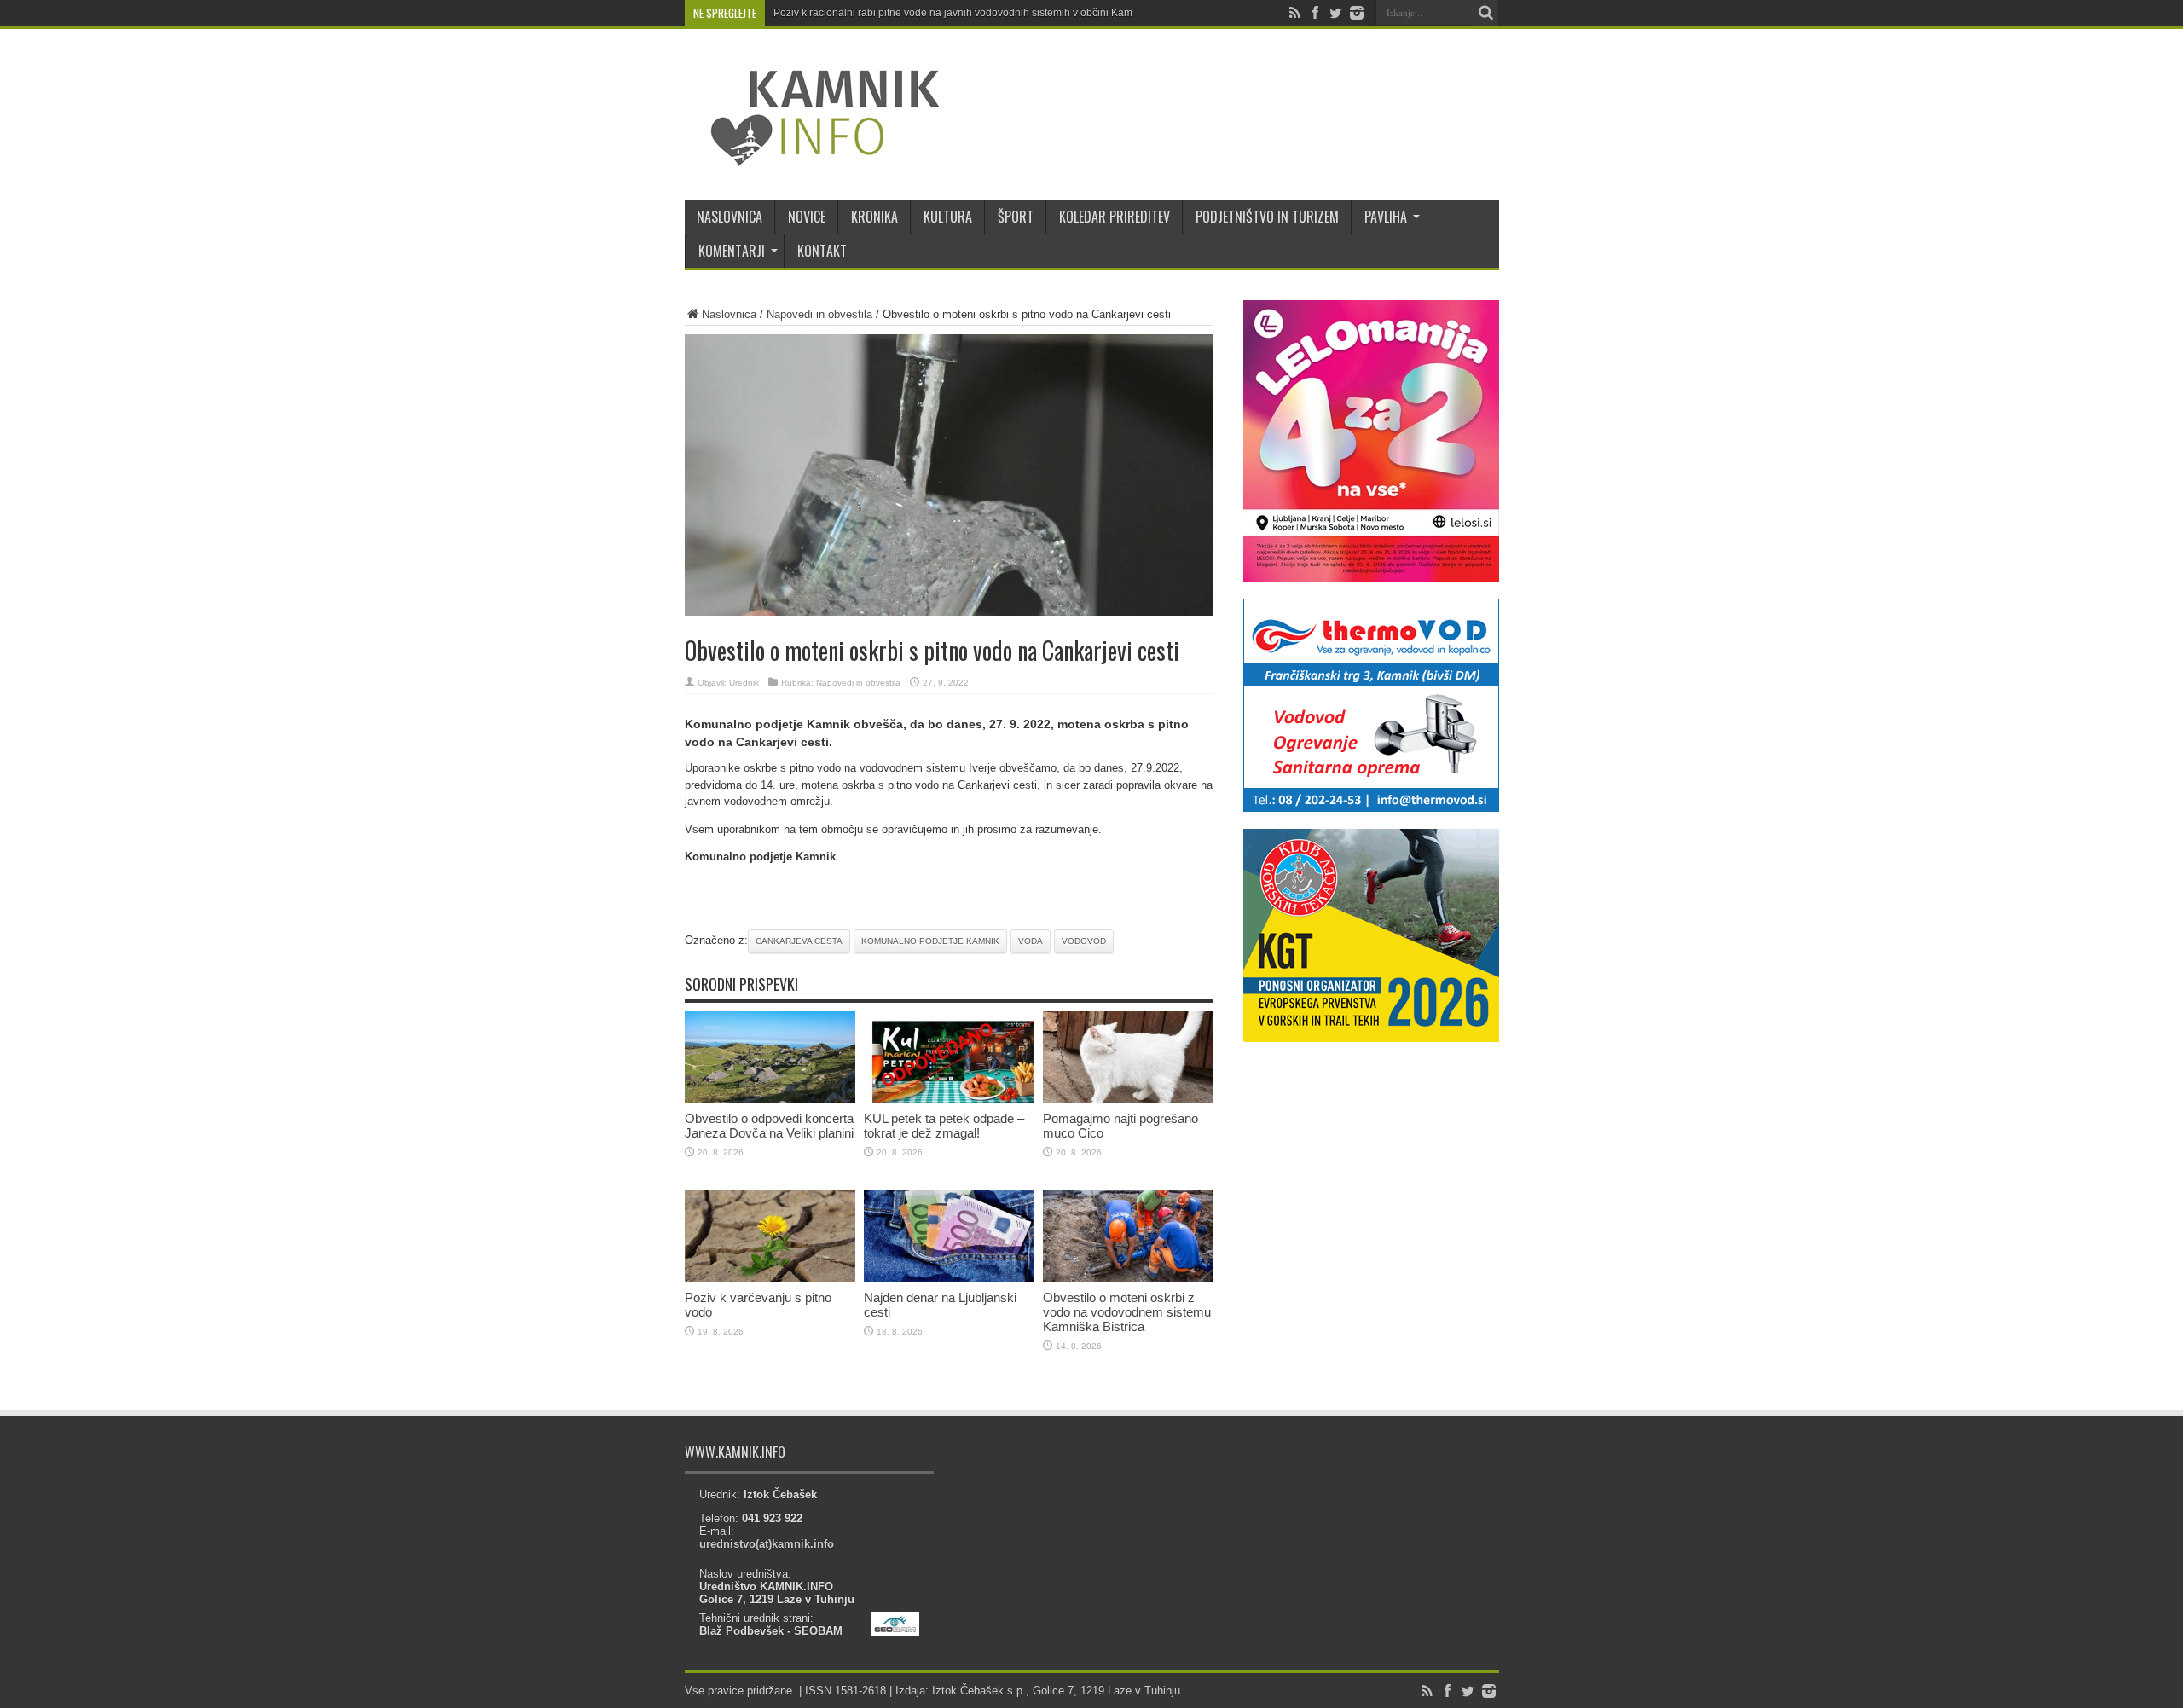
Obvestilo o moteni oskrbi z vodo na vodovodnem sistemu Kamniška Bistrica (1127, 1312)
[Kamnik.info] (813, 157)
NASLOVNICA (730, 217)
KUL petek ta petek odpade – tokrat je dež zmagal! (944, 1126)
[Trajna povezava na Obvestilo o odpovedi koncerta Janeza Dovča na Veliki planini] (770, 1099)
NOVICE (807, 217)
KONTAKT (822, 251)
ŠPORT (1016, 217)
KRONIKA (874, 217)
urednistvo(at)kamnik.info (767, 1544)
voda (1031, 941)
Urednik (744, 683)
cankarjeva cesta (799, 941)
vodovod (1084, 941)
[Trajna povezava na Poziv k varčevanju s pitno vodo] (770, 1278)
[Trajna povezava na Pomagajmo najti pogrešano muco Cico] (1128, 1099)
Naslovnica (729, 314)
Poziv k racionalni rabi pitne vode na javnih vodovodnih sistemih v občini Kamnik (960, 13)
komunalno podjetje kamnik (930, 941)
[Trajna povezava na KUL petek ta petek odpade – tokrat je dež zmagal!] (949, 1099)
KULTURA (948, 217)
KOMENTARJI (732, 251)
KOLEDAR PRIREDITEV (1115, 217)
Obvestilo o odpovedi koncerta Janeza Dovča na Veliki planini (769, 1126)
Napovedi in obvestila (819, 314)
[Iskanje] (1486, 13)
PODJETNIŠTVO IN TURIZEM (1267, 217)
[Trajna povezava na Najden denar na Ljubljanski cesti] (949, 1278)
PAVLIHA (1386, 217)
